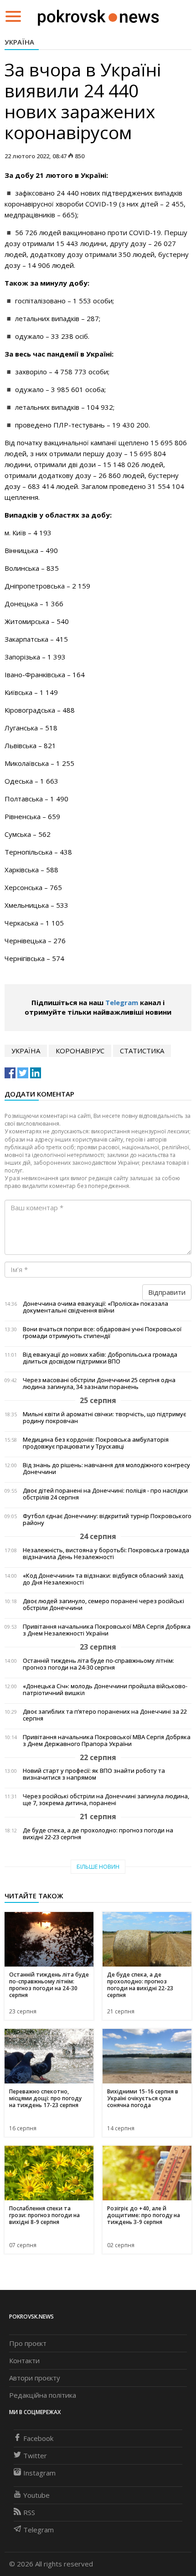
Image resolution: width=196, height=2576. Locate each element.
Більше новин (98, 1867)
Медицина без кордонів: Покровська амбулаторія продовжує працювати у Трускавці (96, 1443)
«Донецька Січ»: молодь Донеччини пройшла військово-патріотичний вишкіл (105, 1690)
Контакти (24, 2360)
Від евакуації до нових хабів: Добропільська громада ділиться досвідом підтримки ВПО (100, 1358)
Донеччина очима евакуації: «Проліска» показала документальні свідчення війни (95, 1307)
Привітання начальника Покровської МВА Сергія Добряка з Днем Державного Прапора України (107, 1741)
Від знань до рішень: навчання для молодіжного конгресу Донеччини (106, 1469)
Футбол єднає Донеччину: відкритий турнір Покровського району (107, 1519)
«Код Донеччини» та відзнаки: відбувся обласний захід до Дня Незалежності (103, 1579)
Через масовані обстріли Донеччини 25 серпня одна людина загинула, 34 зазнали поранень (99, 1384)
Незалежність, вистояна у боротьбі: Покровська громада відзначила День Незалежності (106, 1554)
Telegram (122, 1002)
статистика (142, 1051)
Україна (19, 42)
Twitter (35, 2455)
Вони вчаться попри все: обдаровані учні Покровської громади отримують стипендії (102, 1333)
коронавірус (80, 1051)
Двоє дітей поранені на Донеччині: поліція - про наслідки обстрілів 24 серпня (105, 1494)
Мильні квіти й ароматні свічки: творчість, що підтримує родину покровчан (104, 1418)
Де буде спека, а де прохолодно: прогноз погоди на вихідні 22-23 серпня (98, 1834)
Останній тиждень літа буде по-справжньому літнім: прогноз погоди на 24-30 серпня (98, 1664)
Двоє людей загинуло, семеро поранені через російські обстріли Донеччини (103, 1605)
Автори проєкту (35, 2378)
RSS (29, 2512)
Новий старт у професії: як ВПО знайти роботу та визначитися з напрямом (94, 1774)
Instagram (39, 2473)
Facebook (38, 2438)
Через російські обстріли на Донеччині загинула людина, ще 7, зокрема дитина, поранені (106, 1800)
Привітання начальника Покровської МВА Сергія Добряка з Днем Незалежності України (107, 1630)
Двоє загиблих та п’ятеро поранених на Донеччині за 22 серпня (105, 1715)
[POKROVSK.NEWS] (98, 15)
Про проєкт (28, 2343)
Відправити (167, 1292)
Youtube (36, 2495)
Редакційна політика (43, 2395)
